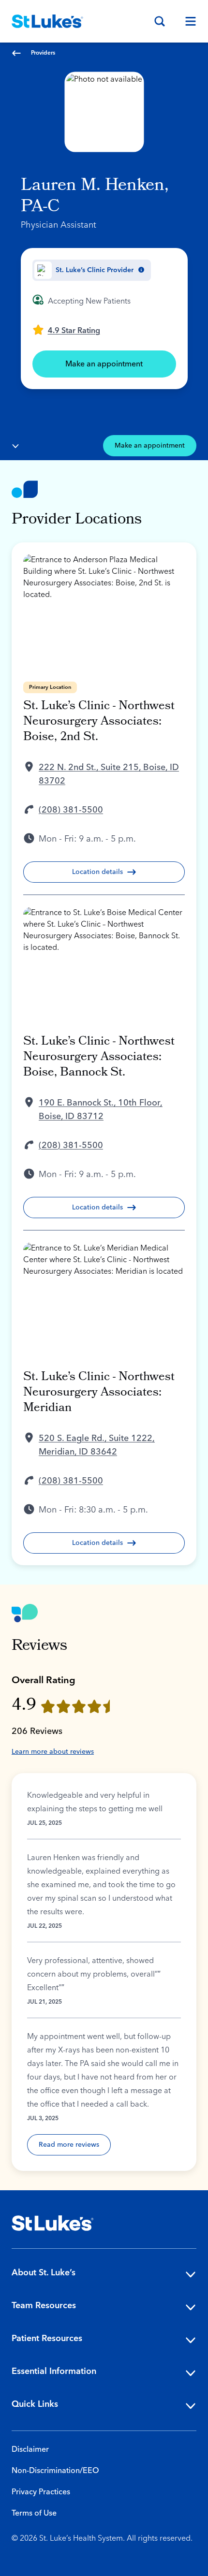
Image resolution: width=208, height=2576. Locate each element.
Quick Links (35, 2404)
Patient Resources (47, 2338)
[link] (66, 330)
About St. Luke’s (44, 2273)
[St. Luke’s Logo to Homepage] (47, 21)
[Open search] (160, 21)
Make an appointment (104, 364)
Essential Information (54, 2371)
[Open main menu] (187, 21)
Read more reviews (69, 2145)
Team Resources (44, 2306)
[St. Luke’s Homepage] (53, 2223)
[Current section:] (15, 446)
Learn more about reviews (53, 1752)
